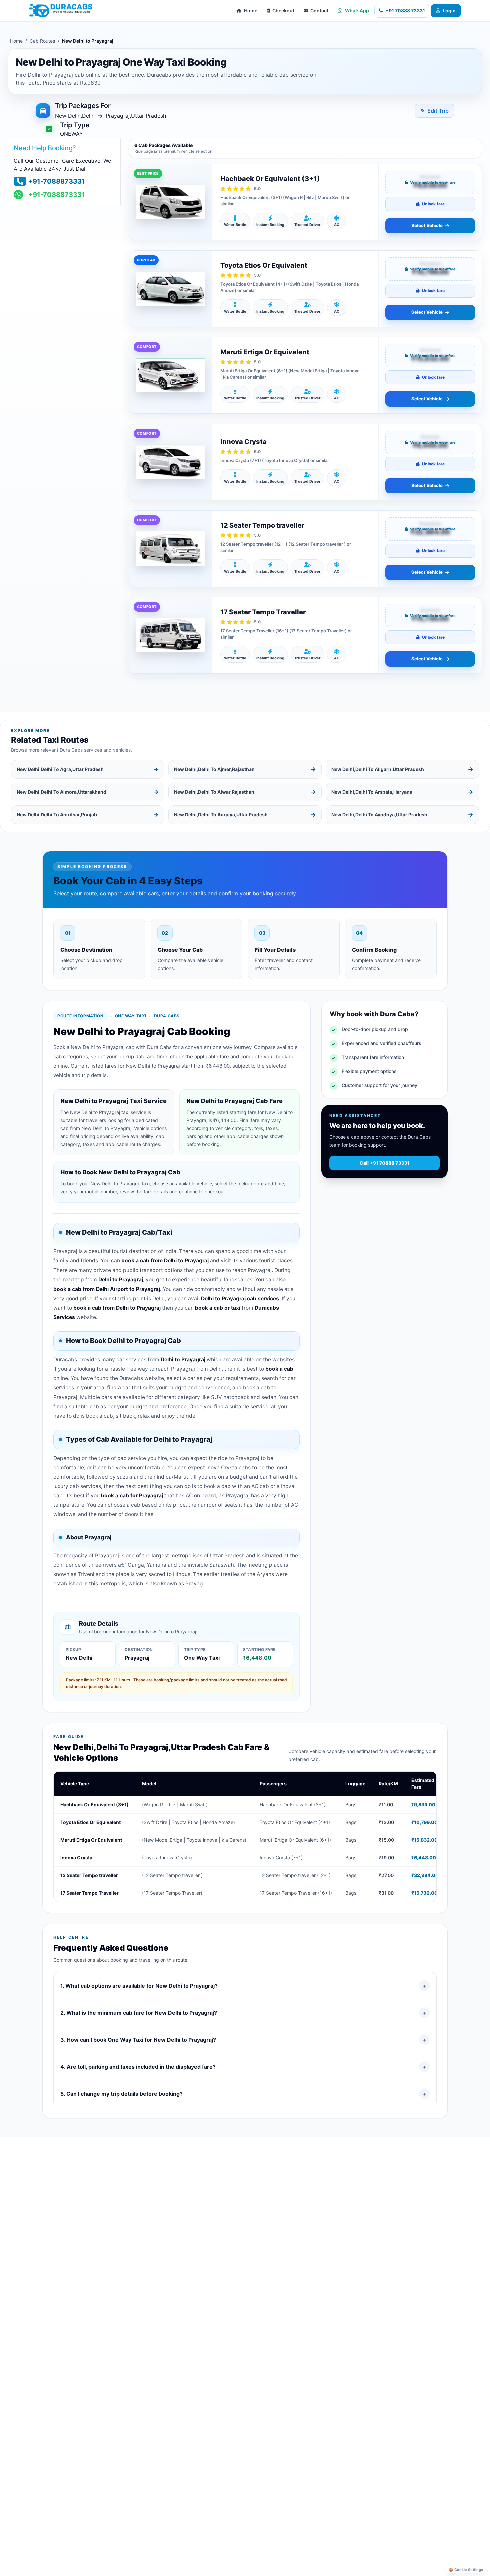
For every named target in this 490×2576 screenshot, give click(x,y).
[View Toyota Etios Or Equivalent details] (170, 289)
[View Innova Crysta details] (170, 462)
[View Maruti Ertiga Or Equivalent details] (170, 375)
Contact (319, 11)
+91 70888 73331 (405, 11)
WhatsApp (357, 11)
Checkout (283, 11)
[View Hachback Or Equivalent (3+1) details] (170, 202)
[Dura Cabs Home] (61, 11)
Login (449, 11)
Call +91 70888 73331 (384, 1163)
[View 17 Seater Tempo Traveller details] (170, 635)
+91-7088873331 (56, 181)
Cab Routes (42, 41)
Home (251, 11)
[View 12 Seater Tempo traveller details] (170, 549)
